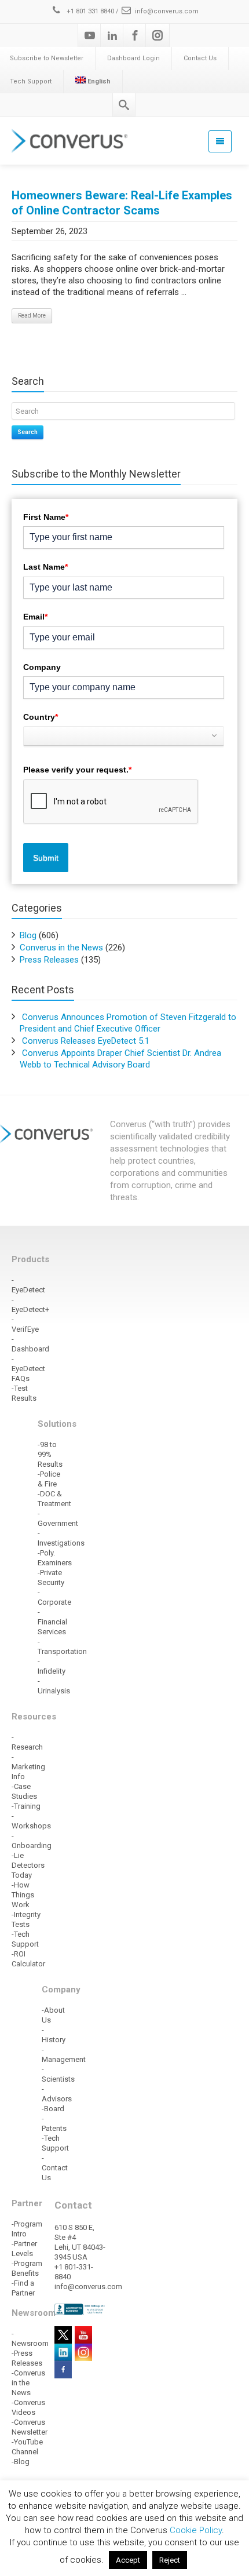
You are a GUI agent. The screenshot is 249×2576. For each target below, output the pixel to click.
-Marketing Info (28, 1767)
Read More (32, 316)
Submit (46, 858)
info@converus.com (167, 11)
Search (28, 432)
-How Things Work (23, 1895)
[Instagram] (158, 35)
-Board (53, 2109)
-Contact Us (55, 2168)
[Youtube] (90, 35)
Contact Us (200, 58)
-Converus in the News (28, 2383)
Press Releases (49, 960)
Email (35, 617)
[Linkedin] (112, 35)
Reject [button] (170, 2560)
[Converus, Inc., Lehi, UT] (80, 2309)
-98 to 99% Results (50, 1454)
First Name (46, 517)
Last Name (45, 567)
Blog (28, 935)
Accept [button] (128, 2560)
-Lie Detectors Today (28, 1865)
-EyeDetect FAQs (28, 1369)
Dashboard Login (133, 58)
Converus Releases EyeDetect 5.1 (86, 1041)
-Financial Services (52, 1622)
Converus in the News (61, 948)
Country (41, 717)
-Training (26, 1806)
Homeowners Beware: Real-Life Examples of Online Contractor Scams (122, 203)
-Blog (21, 2462)
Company (42, 667)
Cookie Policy (196, 2530)
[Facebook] (135, 35)
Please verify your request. (77, 770)
